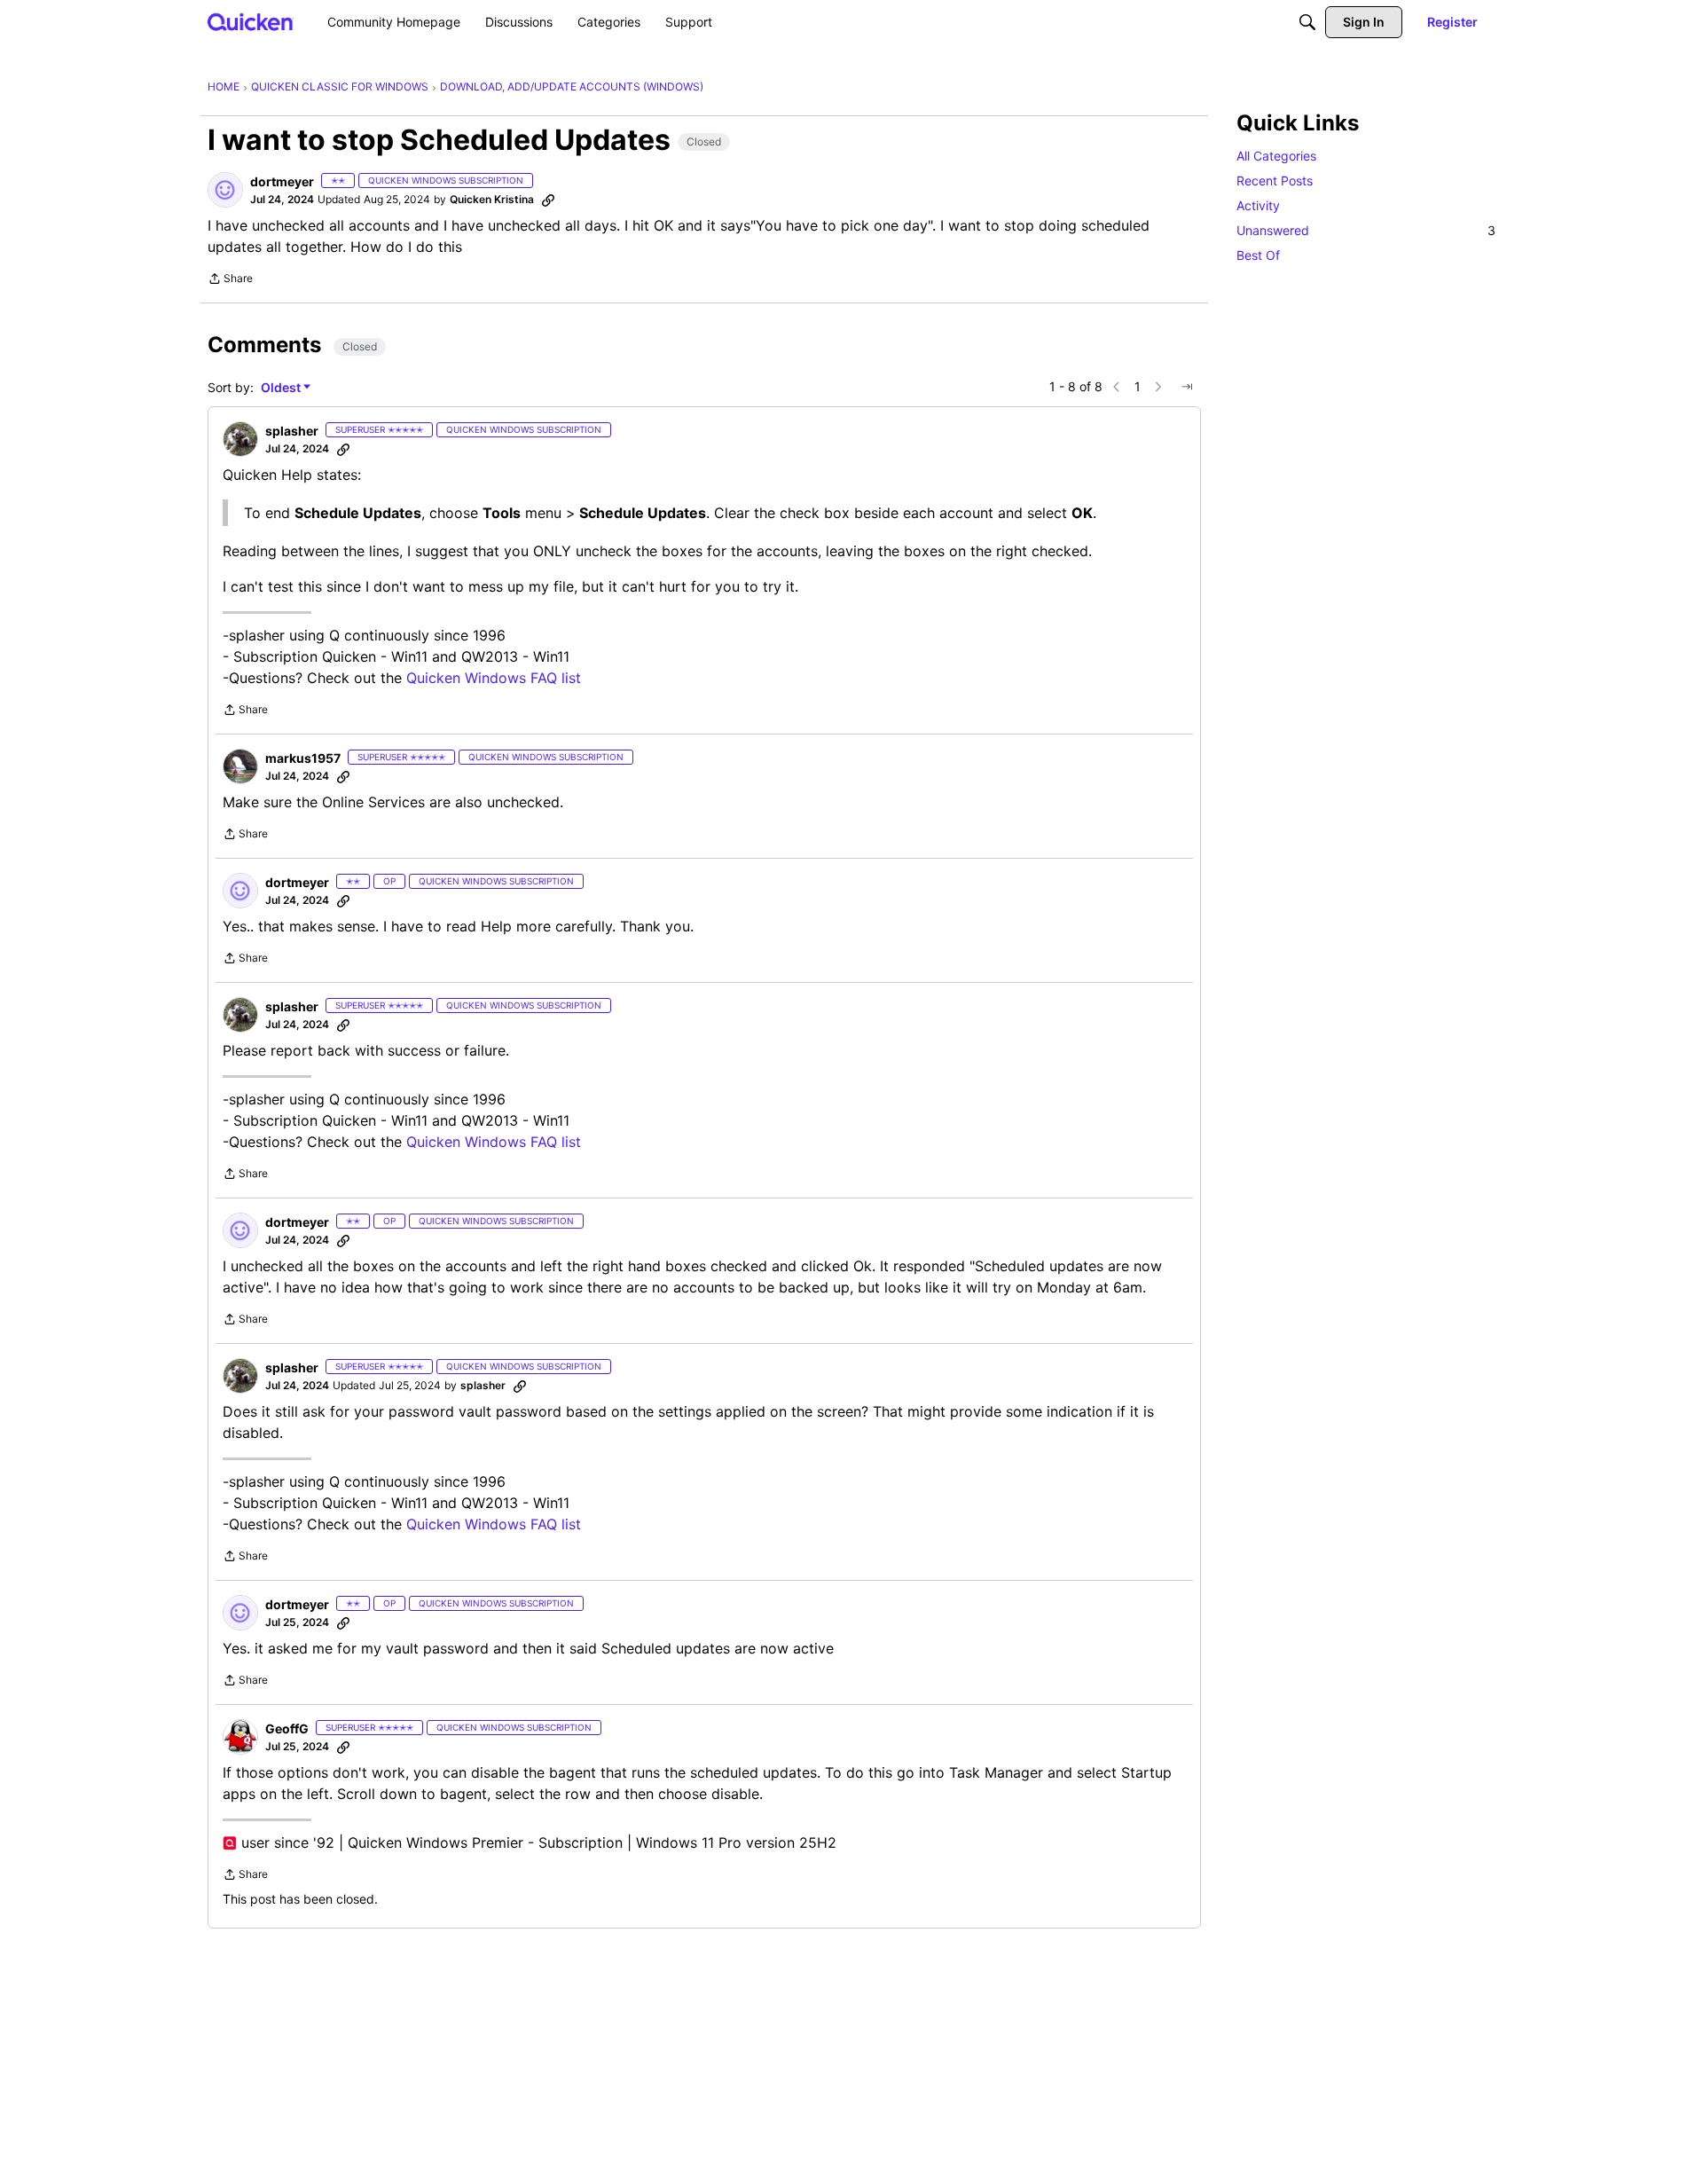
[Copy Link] (548, 200)
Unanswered (1366, 230)
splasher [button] (292, 431)
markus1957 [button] (303, 758)
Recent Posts (1275, 181)
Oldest (282, 388)
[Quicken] (251, 22)
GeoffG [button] (287, 1728)
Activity (1258, 205)
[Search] (1307, 22)
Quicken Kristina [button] (492, 199)
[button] (225, 190)
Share (230, 280)
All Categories (1276, 156)
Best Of (1258, 255)
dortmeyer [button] (282, 181)
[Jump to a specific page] (1187, 387)
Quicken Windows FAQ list (494, 678)
